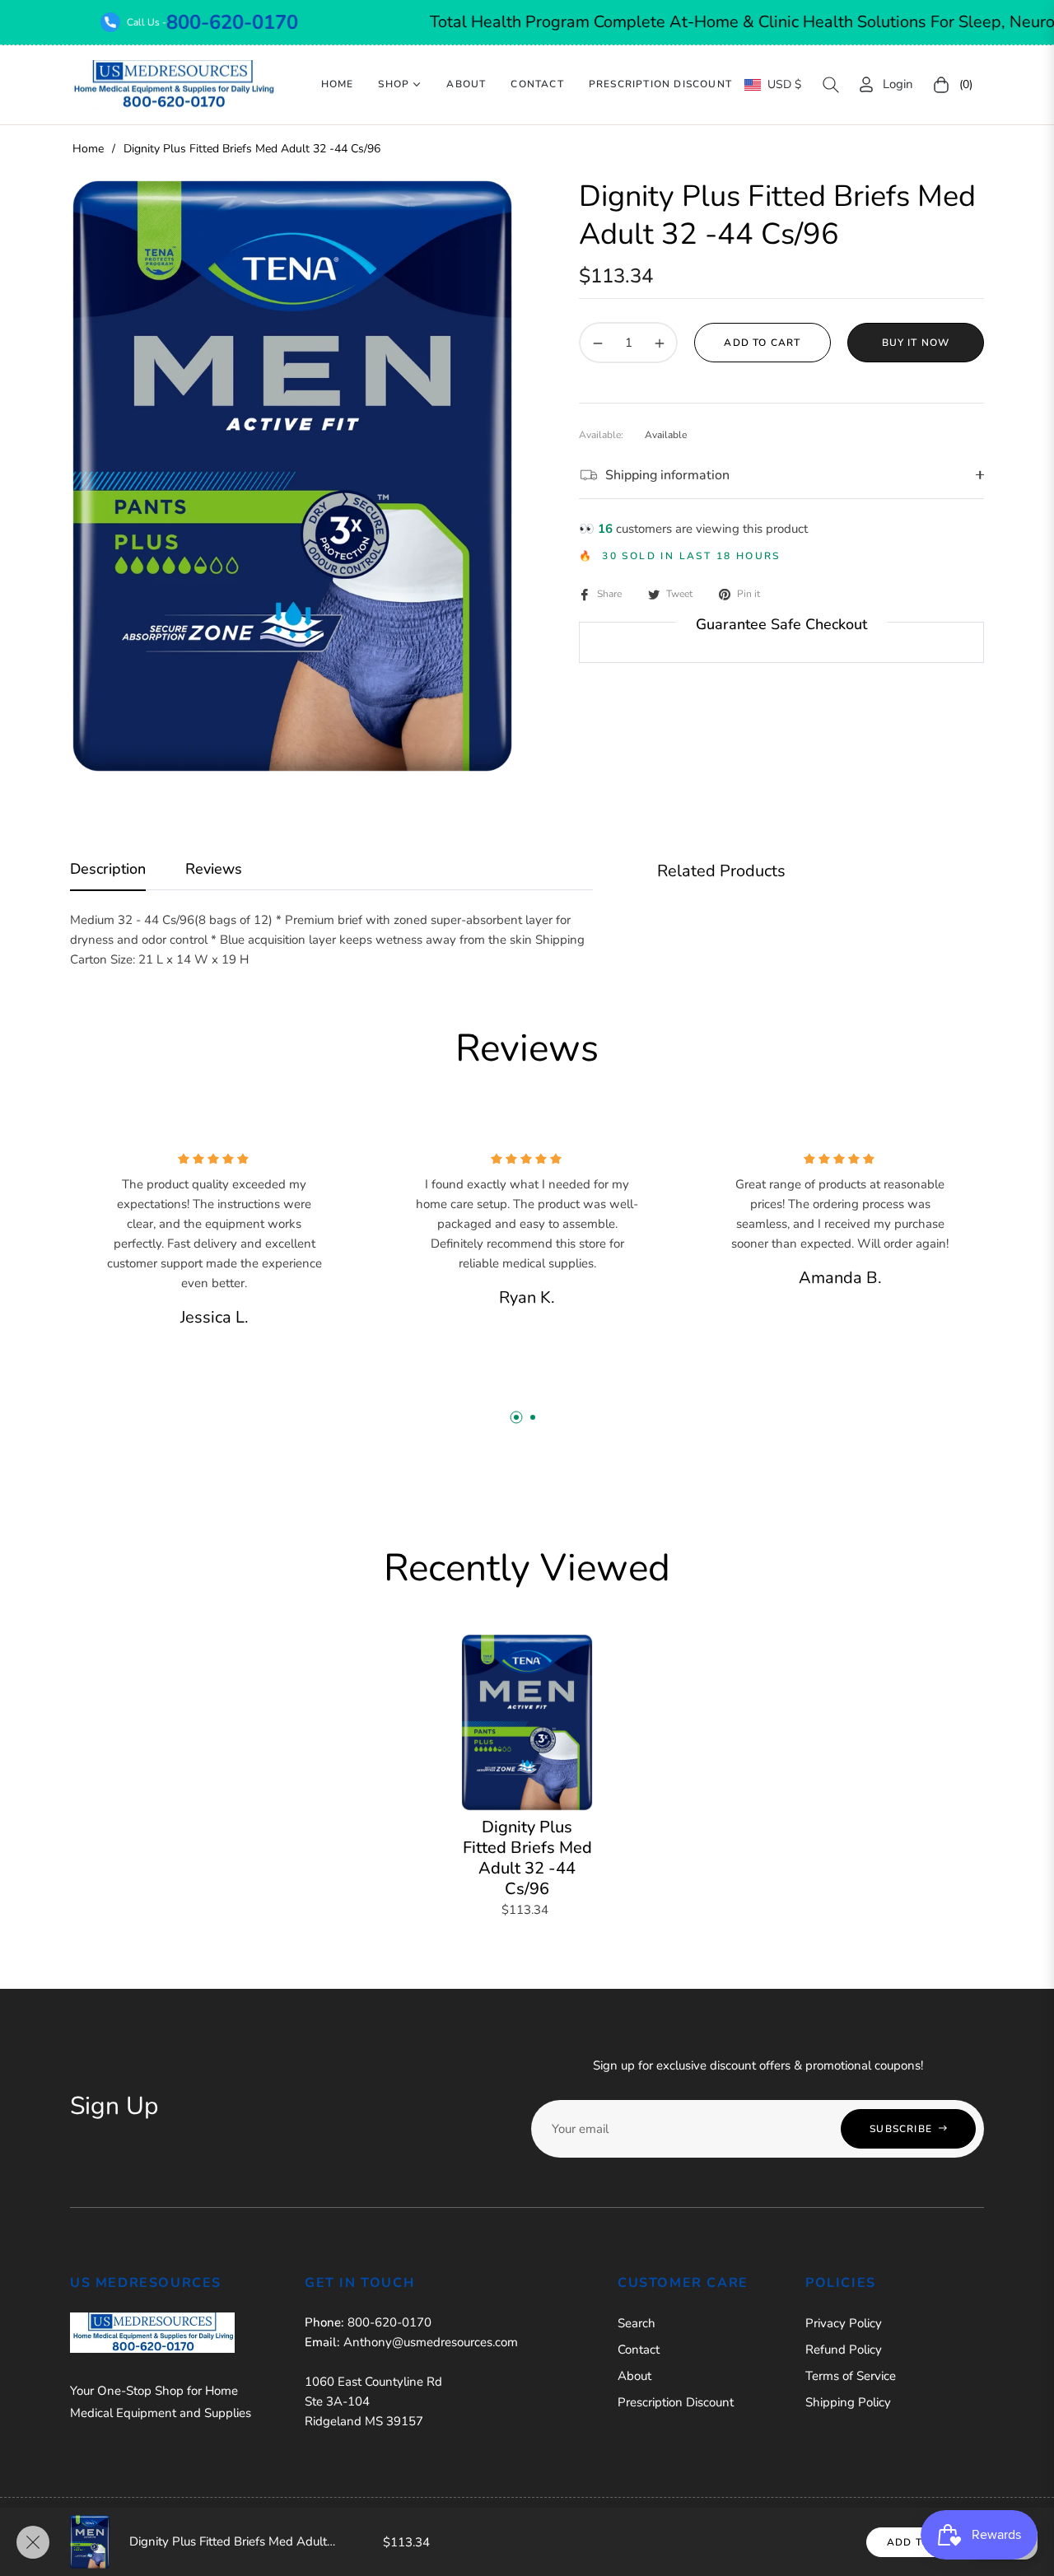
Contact (639, 2350)
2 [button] (533, 1417)
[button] (831, 85)
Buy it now (916, 343)
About (634, 2376)
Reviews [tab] (214, 869)
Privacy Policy (844, 2323)
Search (637, 2323)
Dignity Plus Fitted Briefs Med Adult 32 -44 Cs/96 (527, 1858)
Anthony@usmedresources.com (431, 2342)
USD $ (784, 84)
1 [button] (516, 1417)
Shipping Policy (848, 2402)
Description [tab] (108, 869)
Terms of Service (851, 2376)
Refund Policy (844, 2350)
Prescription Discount (676, 2402)
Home (88, 149)
